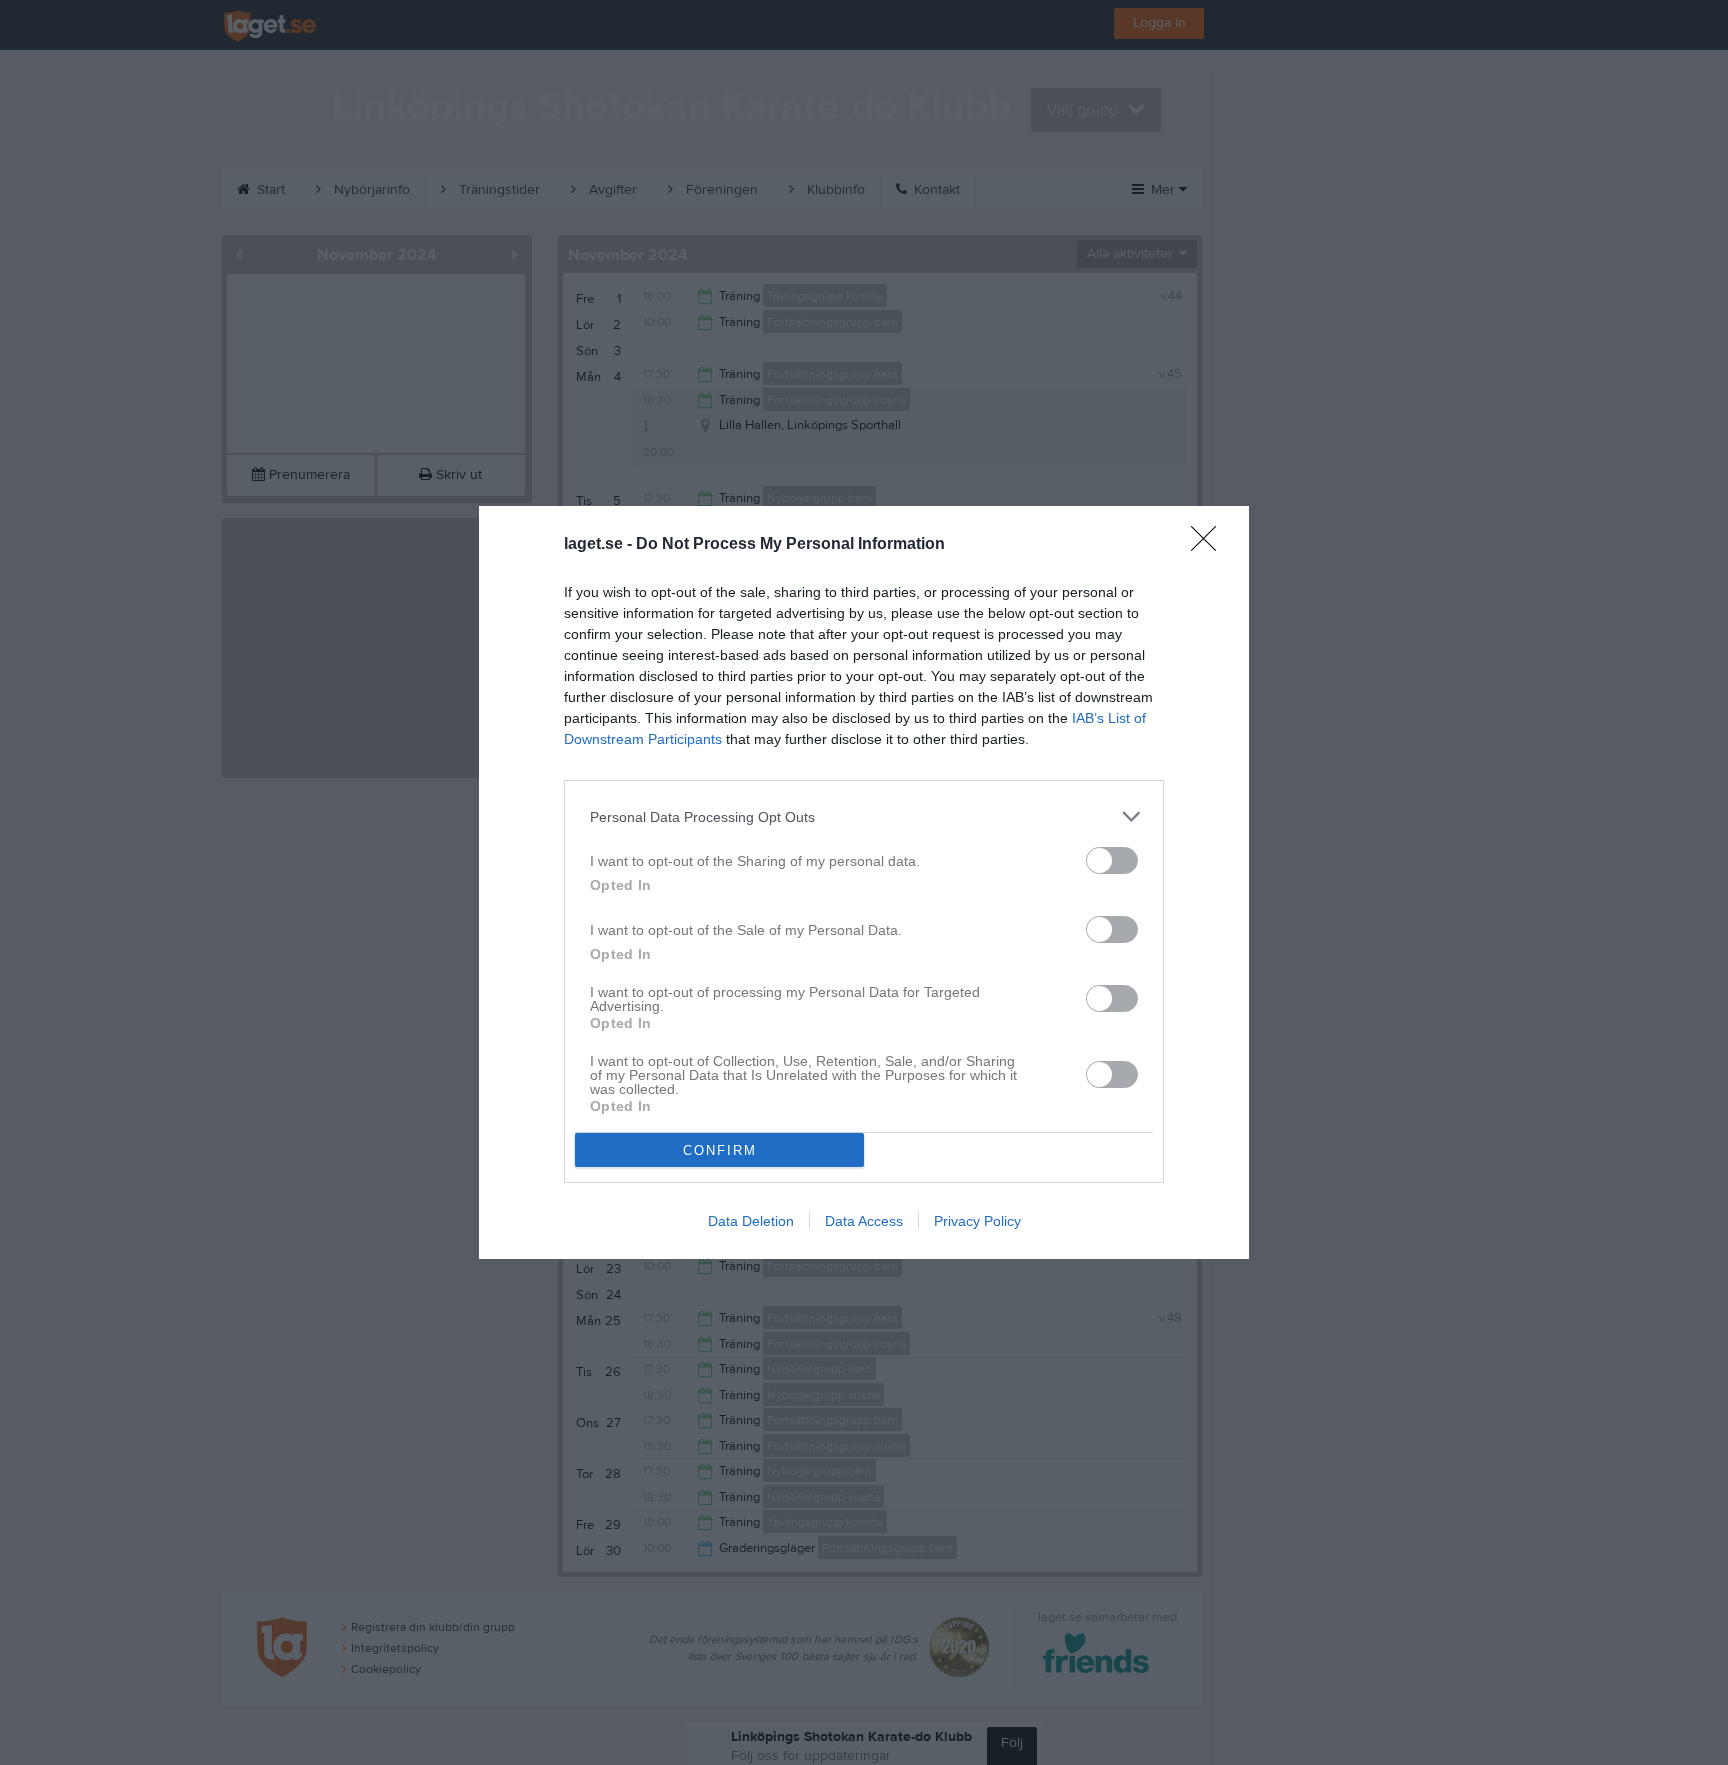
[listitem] (864, 816)
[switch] (1112, 860)
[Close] (1210, 545)
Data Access (864, 1221)
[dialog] (864, 882)
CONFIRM (720, 1150)
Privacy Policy (977, 1221)
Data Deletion (751, 1221)
